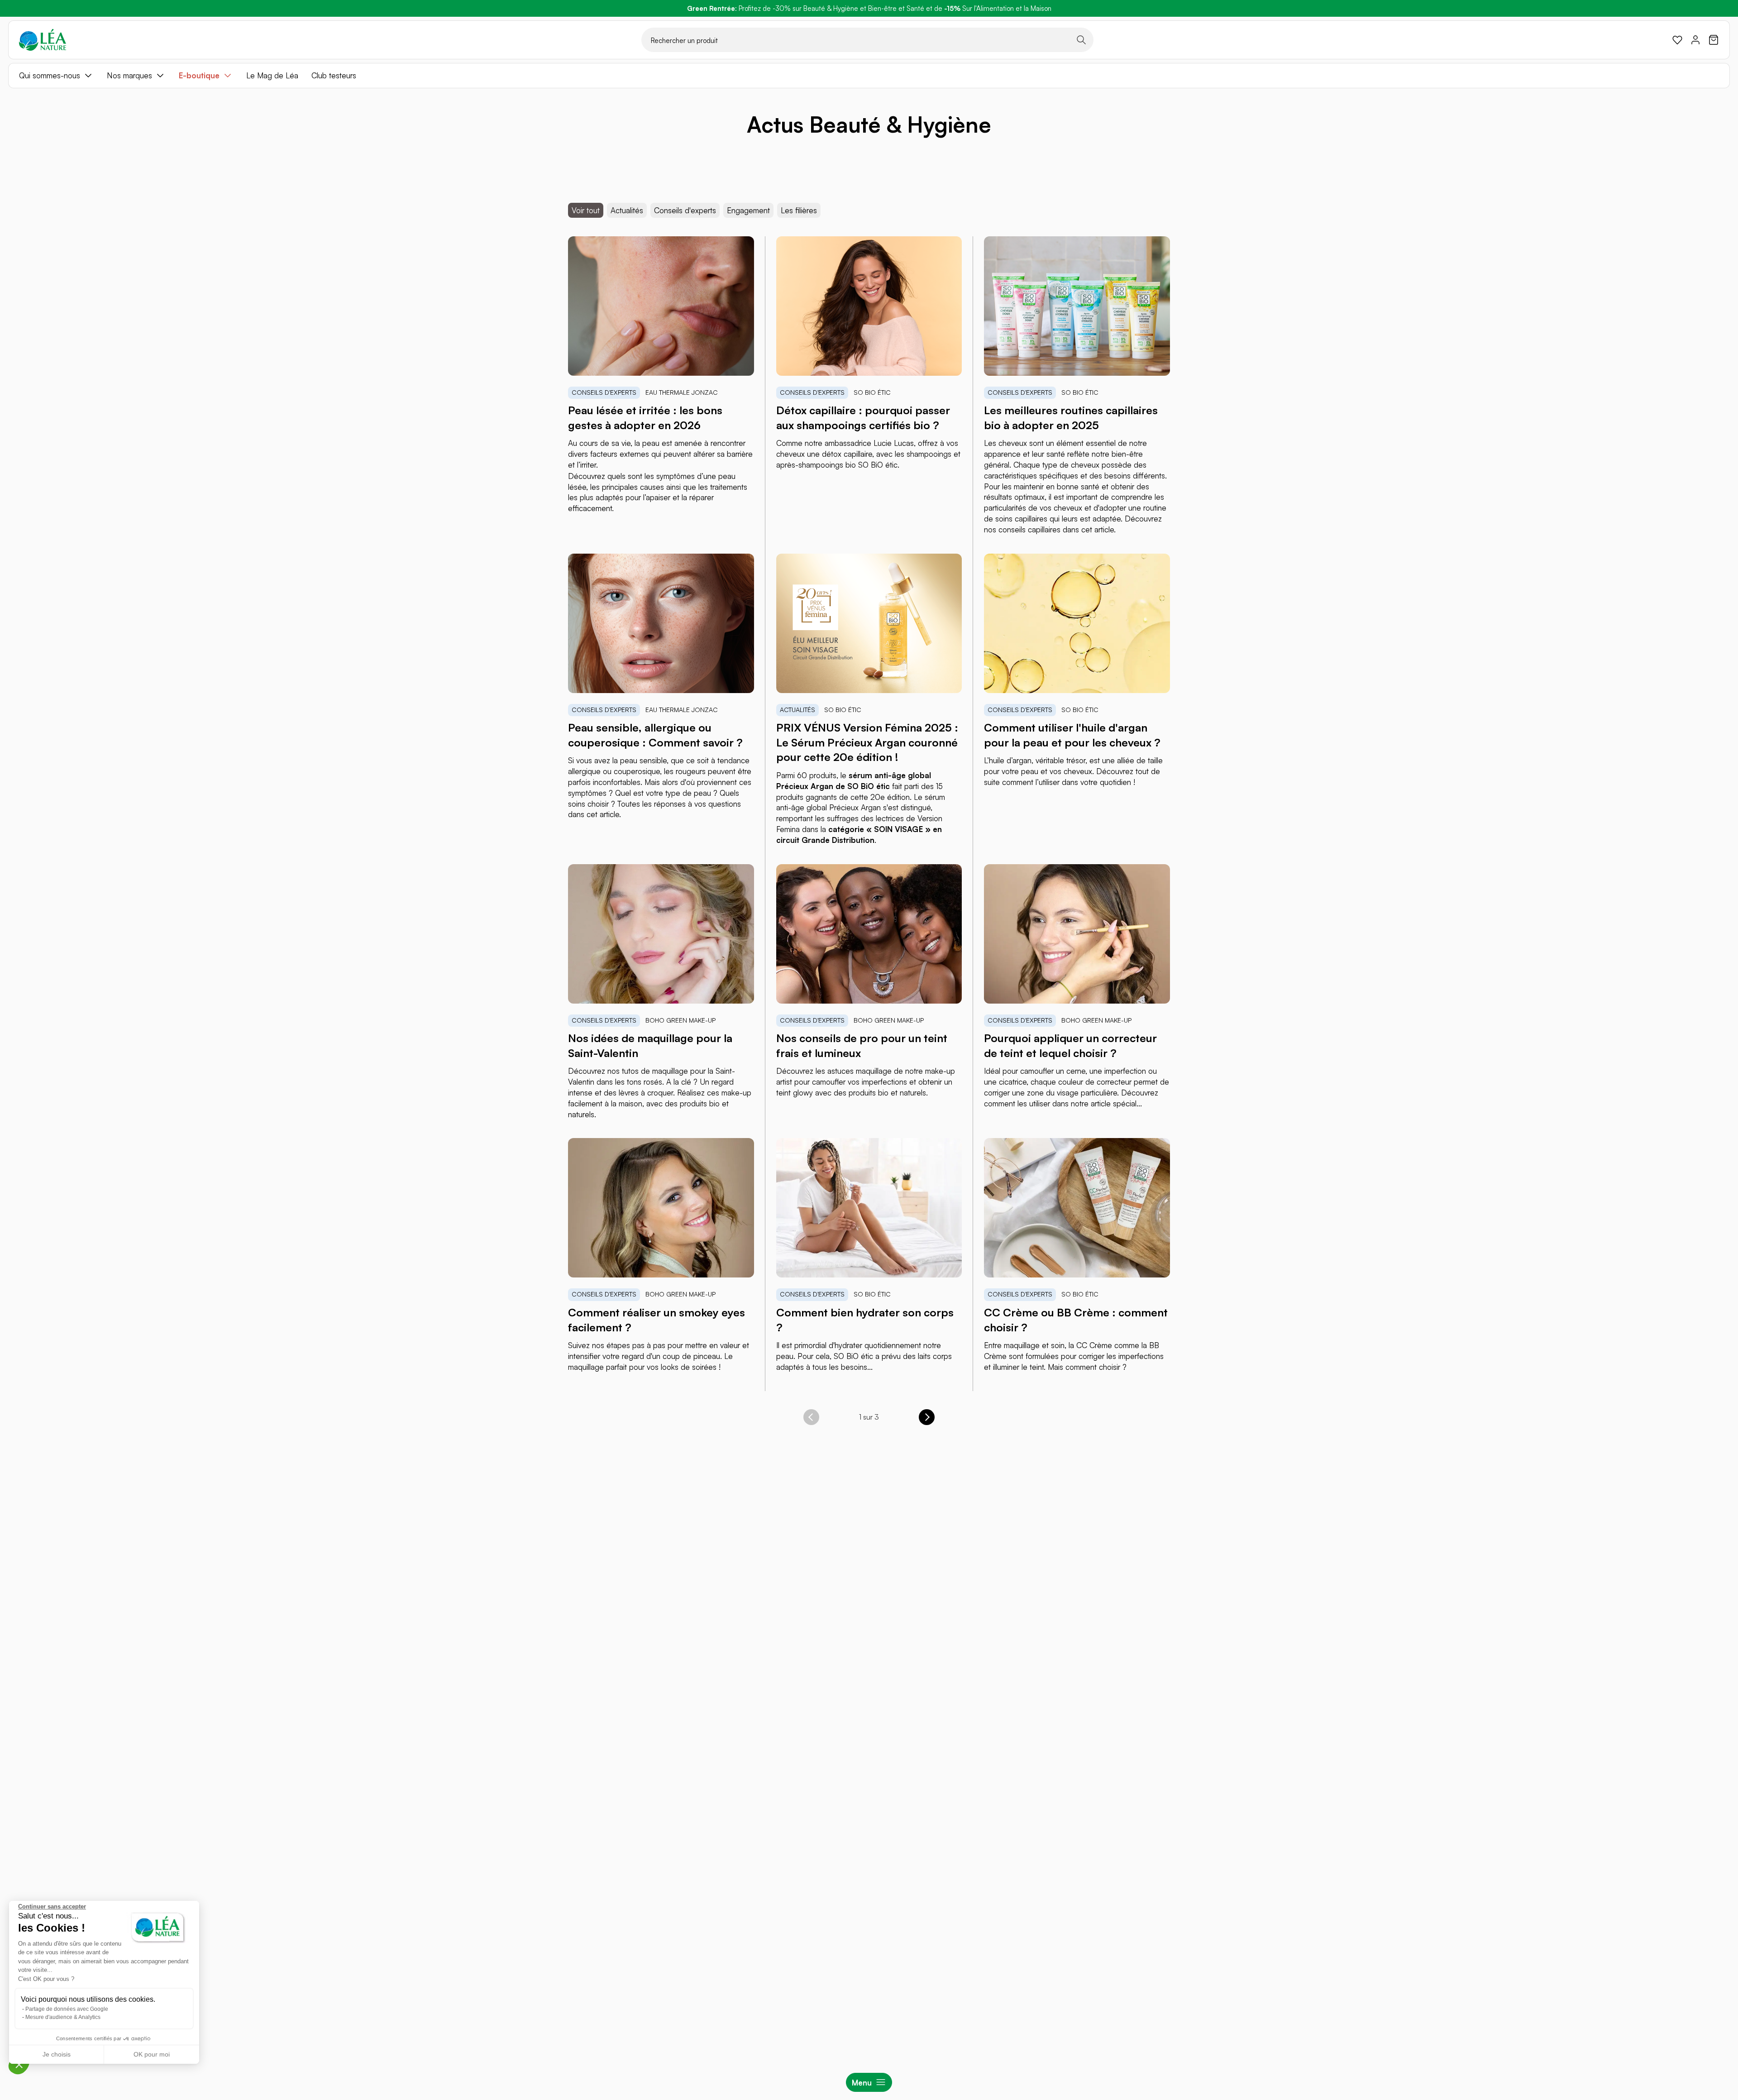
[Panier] (1714, 40)
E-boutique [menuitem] (199, 75)
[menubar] (869, 76)
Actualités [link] (627, 210)
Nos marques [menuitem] (129, 75)
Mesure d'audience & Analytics (63, 2017)
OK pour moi (152, 2054)
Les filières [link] (799, 210)
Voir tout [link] (586, 210)
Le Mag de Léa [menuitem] (272, 75)
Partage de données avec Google (67, 2009)
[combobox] (867, 40)
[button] (19, 2064)
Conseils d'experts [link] (685, 210)
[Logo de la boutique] (43, 40)
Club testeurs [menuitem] (334, 75)
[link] (1677, 40)
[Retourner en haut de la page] (1711, 1461)
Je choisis (57, 2054)
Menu (862, 2083)
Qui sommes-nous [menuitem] (50, 75)
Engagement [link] (748, 210)
